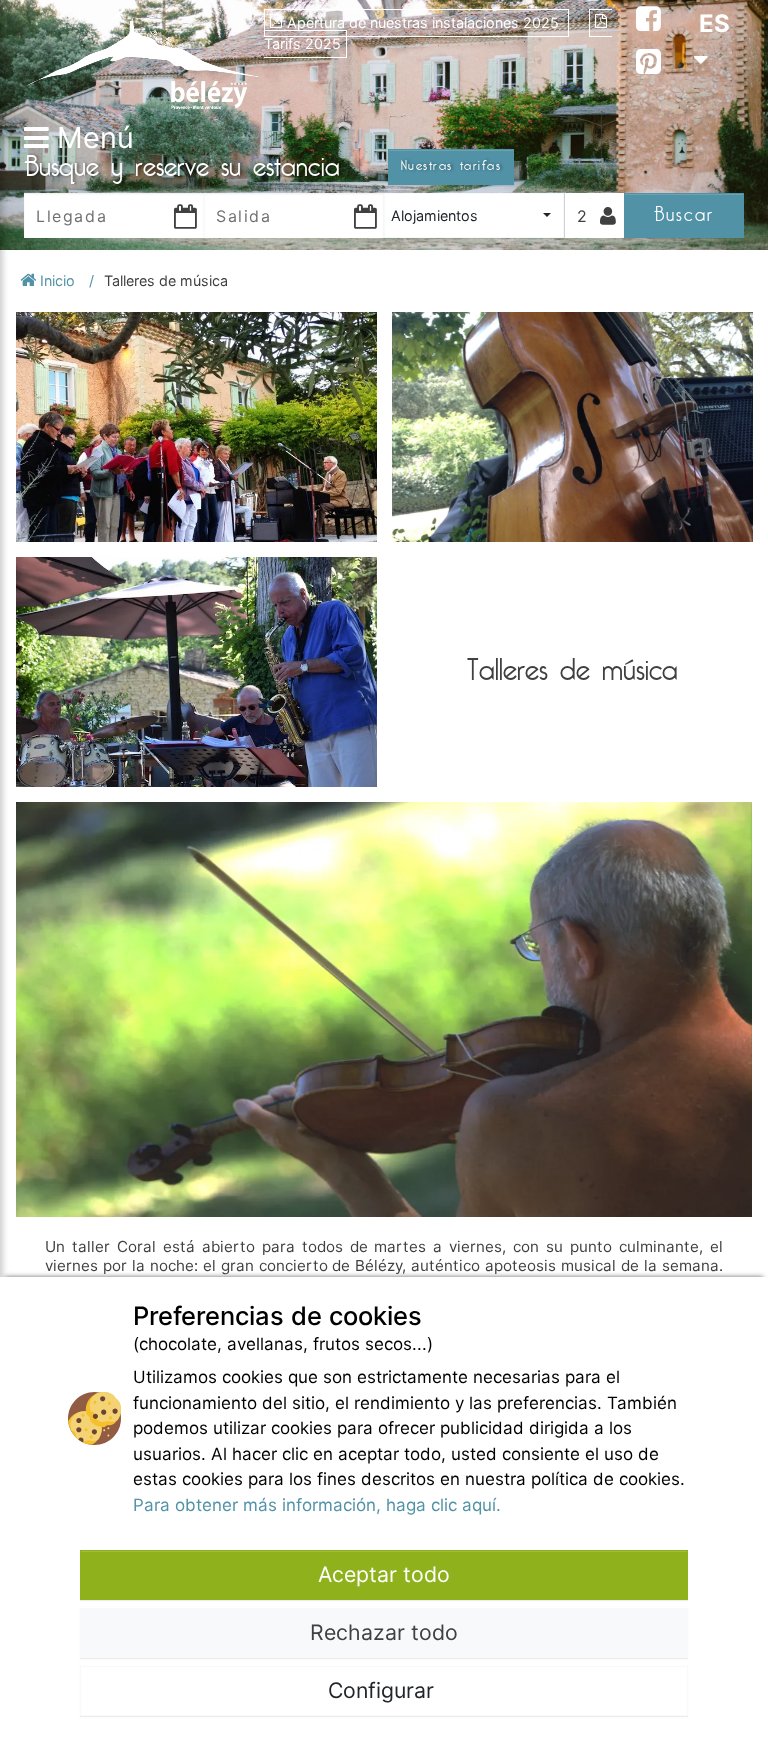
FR (714, 95)
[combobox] (474, 215)
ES (714, 23)
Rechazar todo (384, 1632)
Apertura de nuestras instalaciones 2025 (425, 22)
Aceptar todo (384, 1574)
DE (715, 131)
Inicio (57, 280)
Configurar (384, 1690)
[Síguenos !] (648, 21)
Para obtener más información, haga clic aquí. (317, 1505)
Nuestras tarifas (451, 166)
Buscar (684, 214)
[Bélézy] (144, 58)
